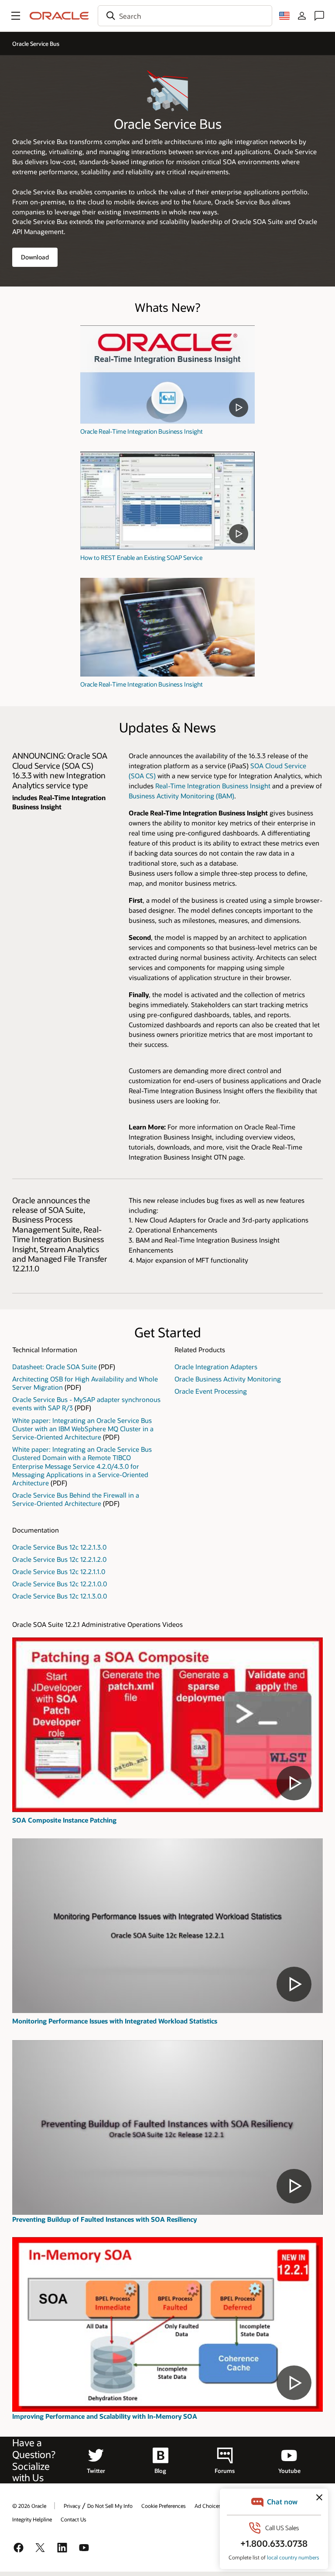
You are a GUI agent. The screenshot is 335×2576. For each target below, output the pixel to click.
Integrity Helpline (32, 2519)
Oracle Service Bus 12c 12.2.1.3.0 (59, 1547)
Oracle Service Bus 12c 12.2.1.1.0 (59, 1571)
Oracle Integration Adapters (216, 1367)
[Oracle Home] (59, 16)
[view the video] (167, 375)
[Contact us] (319, 16)
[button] (16, 16)
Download (35, 257)
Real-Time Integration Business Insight (214, 786)
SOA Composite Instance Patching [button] (64, 1820)
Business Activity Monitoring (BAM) (181, 796)
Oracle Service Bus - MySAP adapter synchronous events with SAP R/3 (86, 1404)
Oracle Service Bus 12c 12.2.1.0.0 (60, 1584)
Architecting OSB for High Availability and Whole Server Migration (85, 1383)
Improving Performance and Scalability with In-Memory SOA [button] (105, 2416)
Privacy (72, 2506)
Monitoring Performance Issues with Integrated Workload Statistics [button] (115, 2021)
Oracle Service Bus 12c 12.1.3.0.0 (60, 1596)
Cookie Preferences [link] (164, 2506)
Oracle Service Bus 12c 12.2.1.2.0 (59, 1559)
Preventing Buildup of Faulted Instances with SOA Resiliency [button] (104, 2219)
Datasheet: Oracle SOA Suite (55, 1367)
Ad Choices (208, 2506)
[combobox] (185, 16)
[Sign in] (302, 16)
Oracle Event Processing (211, 1391)
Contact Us (73, 2519)
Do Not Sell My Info (110, 2506)
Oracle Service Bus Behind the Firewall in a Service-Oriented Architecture (76, 1499)
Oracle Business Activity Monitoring (228, 1379)
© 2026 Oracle (29, 2506)
